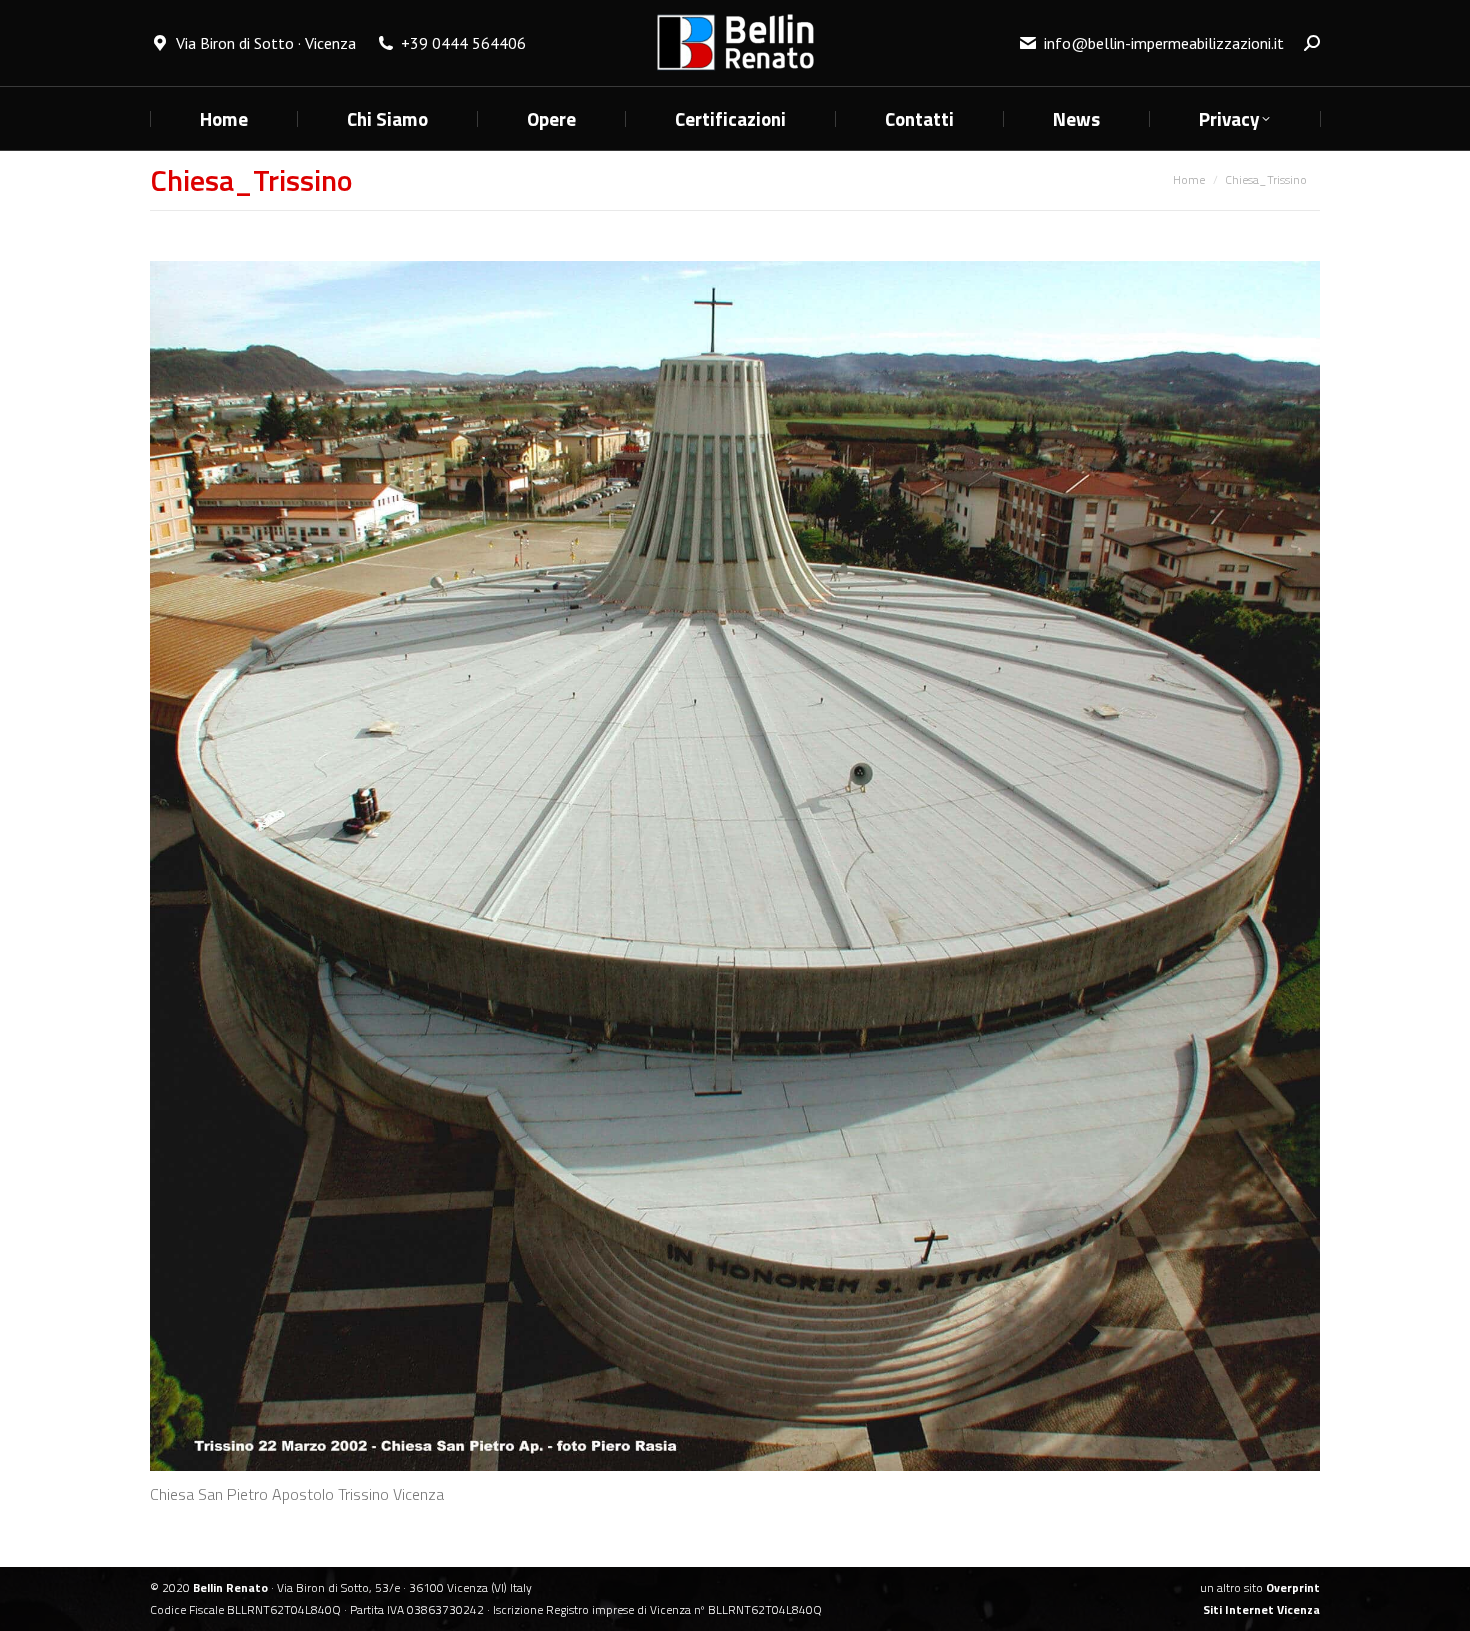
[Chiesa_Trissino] (735, 866)
